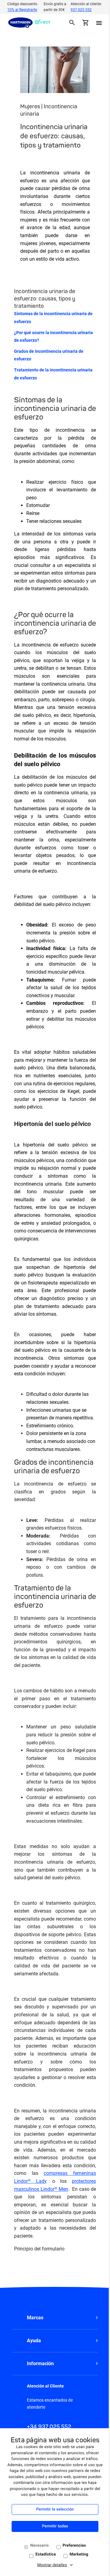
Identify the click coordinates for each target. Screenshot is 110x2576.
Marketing (79, 2554)
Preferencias (74, 2546)
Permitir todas (55, 2526)
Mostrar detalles (52, 2565)
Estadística (46, 2554)
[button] (55, 2318)
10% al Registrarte (22, 10)
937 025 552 (81, 10)
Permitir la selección (55, 2509)
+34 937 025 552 (49, 2427)
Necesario (40, 2546)
